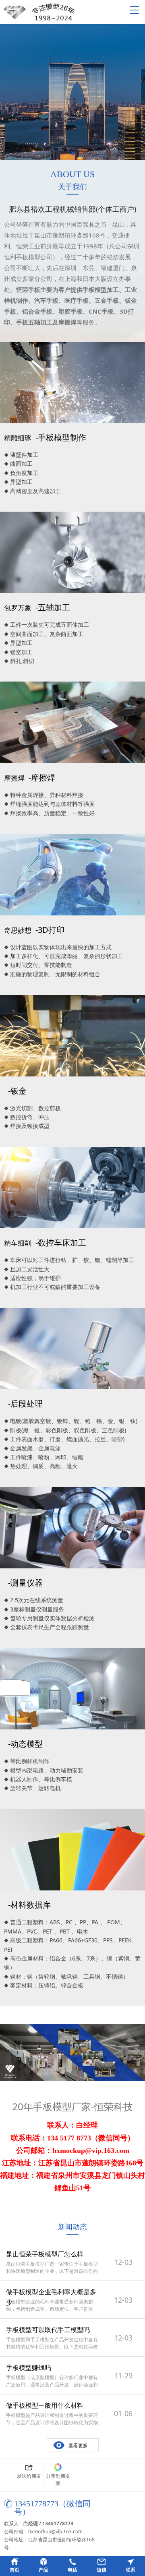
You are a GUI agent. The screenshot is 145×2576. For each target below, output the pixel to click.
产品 (43, 2570)
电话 (72, 2570)
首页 (14, 2570)
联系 (130, 2570)
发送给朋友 (29, 2476)
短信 (101, 2570)
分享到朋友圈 (58, 2480)
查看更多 (78, 2445)
